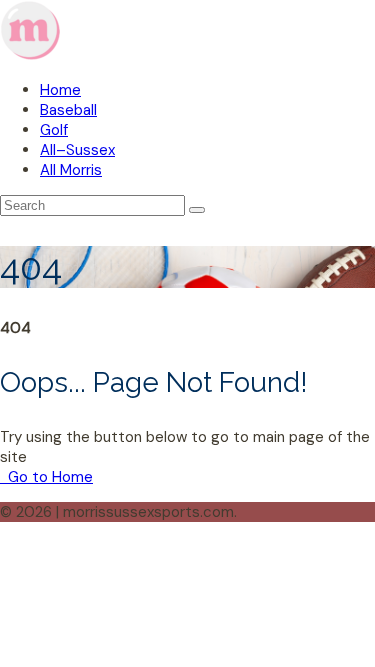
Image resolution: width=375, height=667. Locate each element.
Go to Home (48, 477)
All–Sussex (77, 150)
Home (60, 90)
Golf (54, 130)
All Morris (71, 170)
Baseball (68, 110)
